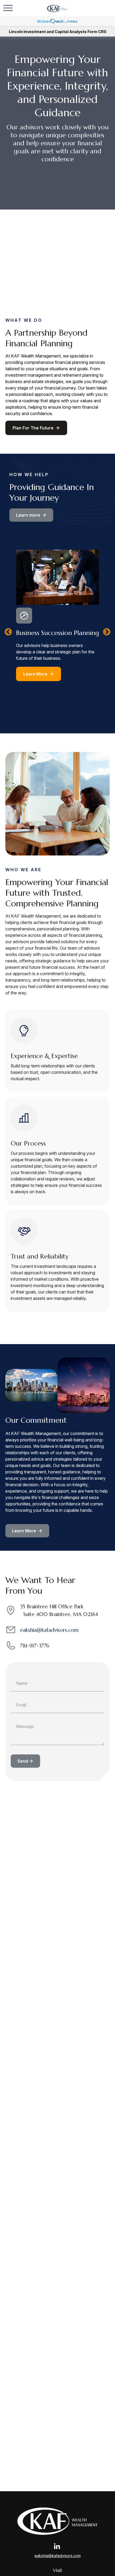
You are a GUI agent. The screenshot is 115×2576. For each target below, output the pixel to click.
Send (23, 1761)
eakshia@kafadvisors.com (49, 1630)
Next (107, 632)
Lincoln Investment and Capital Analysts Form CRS (58, 32)
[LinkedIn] (57, 2546)
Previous (8, 632)
